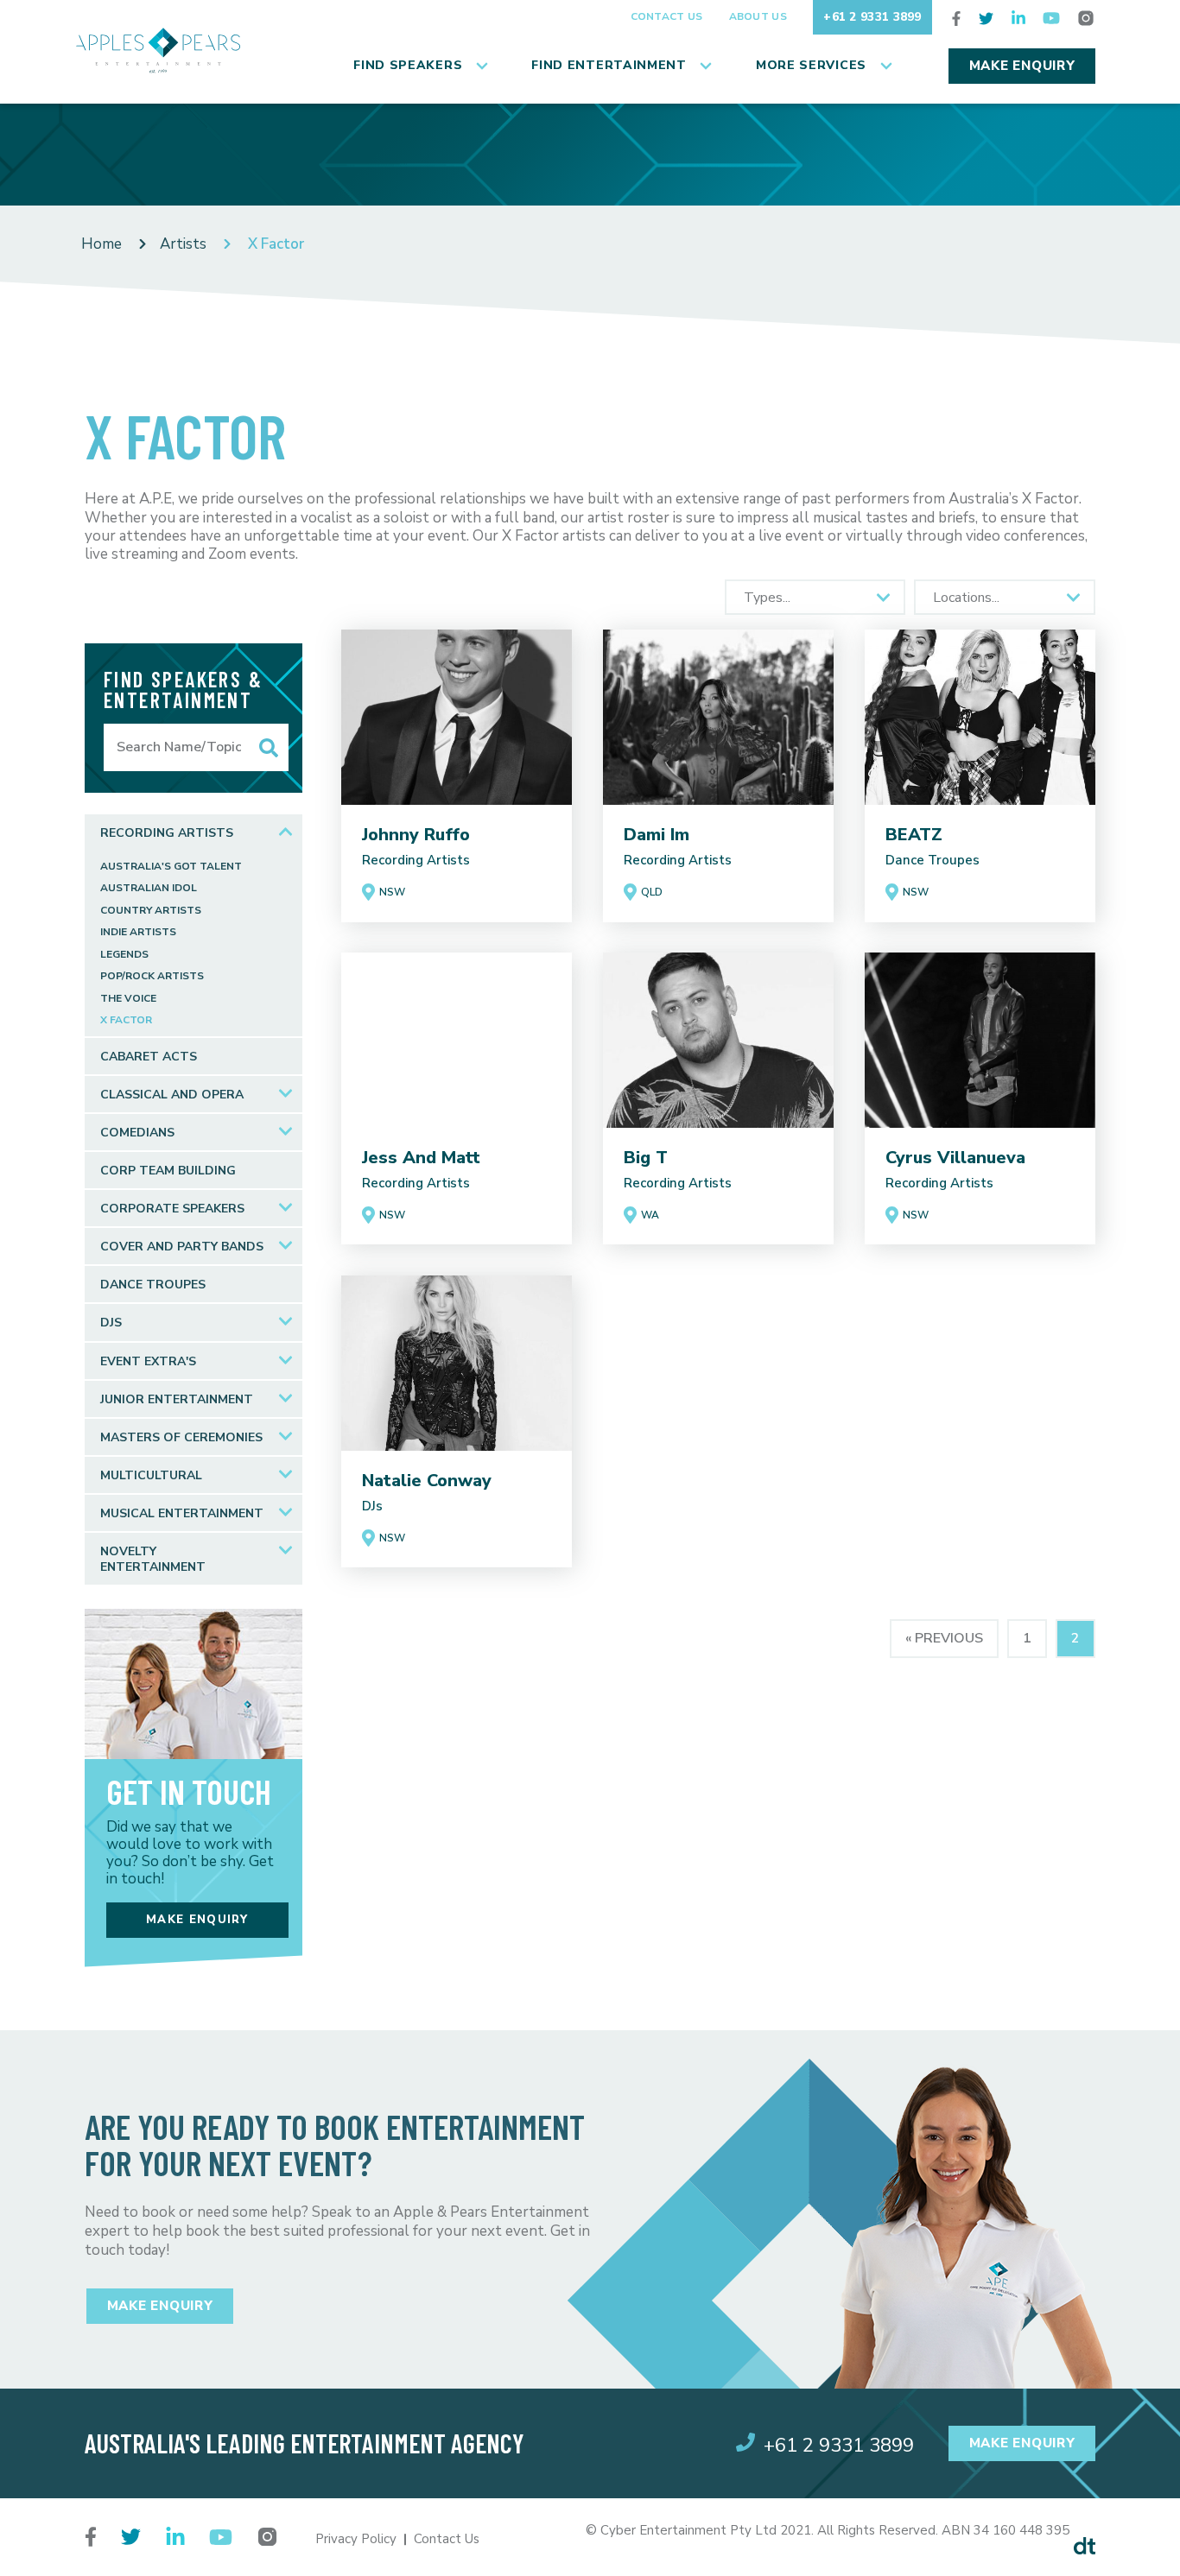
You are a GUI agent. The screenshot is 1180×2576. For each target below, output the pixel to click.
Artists (183, 244)
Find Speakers (408, 65)
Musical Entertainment (182, 1513)
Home (102, 244)
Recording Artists (167, 833)
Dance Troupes (153, 1285)
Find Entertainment (609, 65)
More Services (811, 65)
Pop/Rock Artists (152, 976)
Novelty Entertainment (153, 1559)
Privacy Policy (356, 2539)
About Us (758, 16)
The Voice (128, 999)
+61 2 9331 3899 (872, 17)
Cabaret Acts (149, 1057)
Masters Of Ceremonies (181, 1437)
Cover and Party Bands (182, 1247)
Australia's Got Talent (171, 867)
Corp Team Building (168, 1171)
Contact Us (667, 16)
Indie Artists (138, 932)
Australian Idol (149, 888)
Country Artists (151, 911)
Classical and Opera (172, 1095)
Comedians (137, 1133)
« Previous (944, 1638)
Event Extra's (148, 1361)
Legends (124, 955)
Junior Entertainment (177, 1399)
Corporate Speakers (172, 1209)
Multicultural (151, 1475)
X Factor (126, 1020)
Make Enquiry (1022, 66)
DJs (111, 1323)
